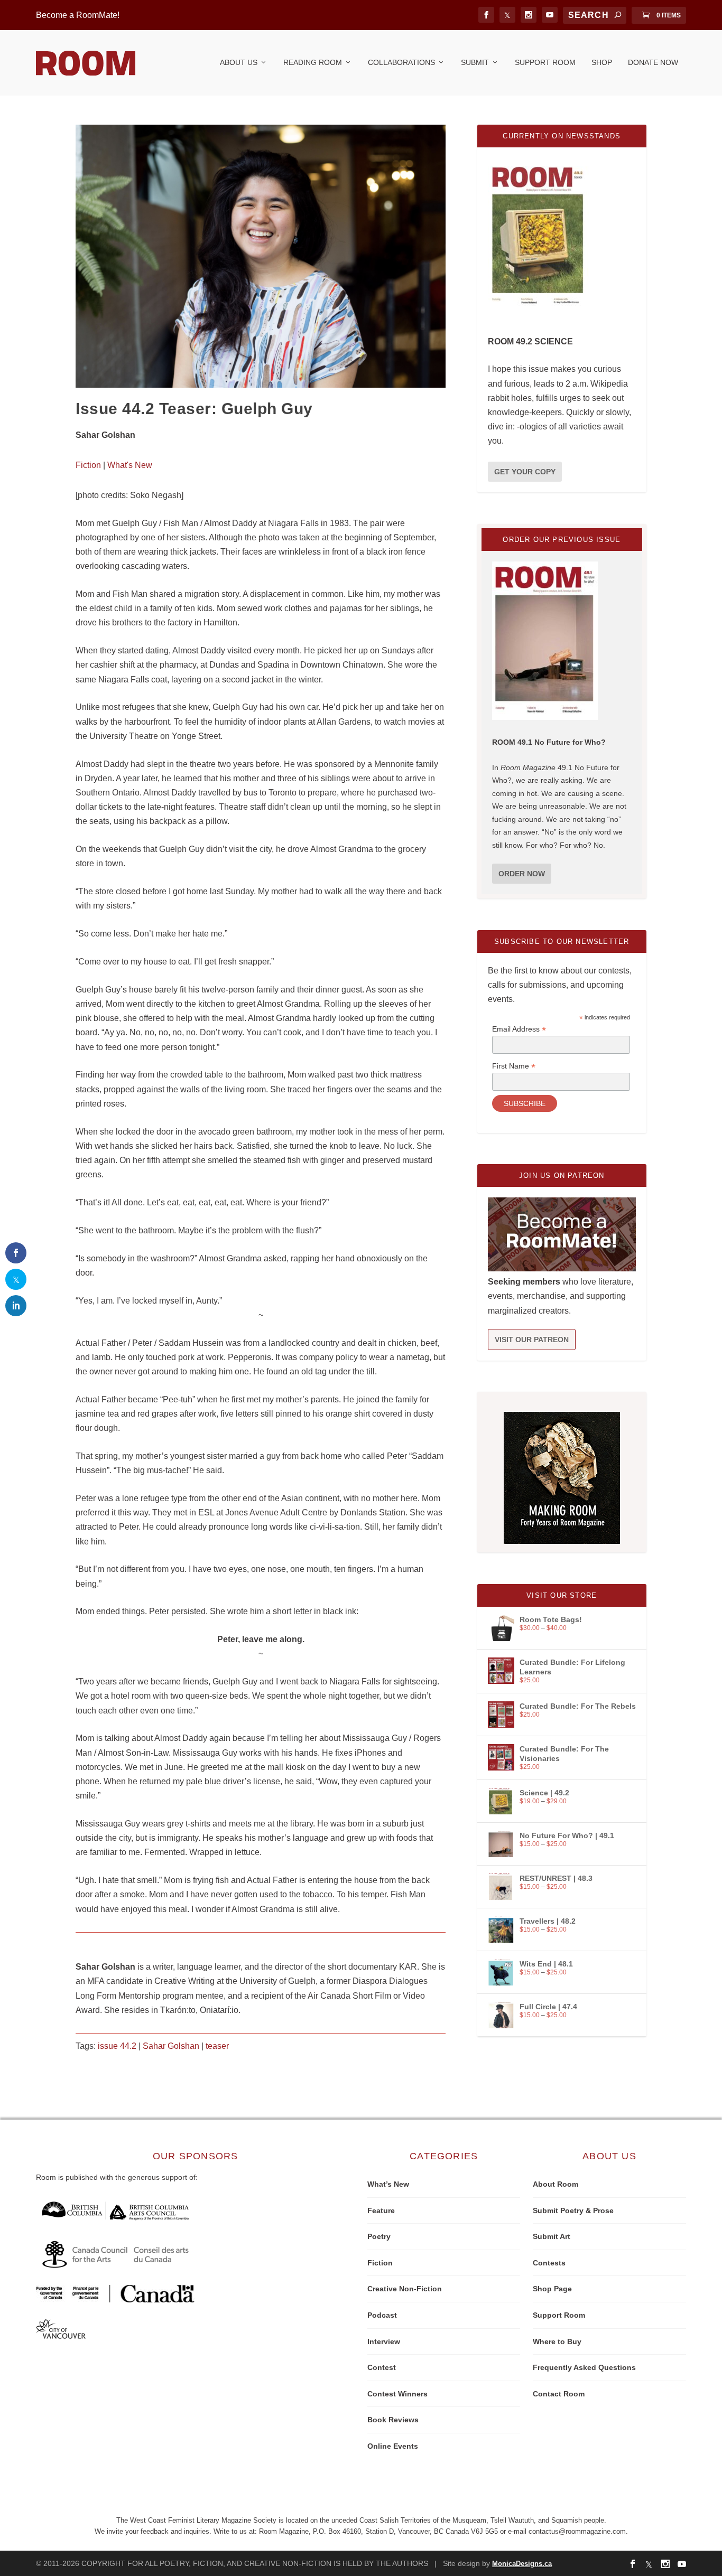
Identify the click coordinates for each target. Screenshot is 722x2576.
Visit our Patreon (532, 1339)
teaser (217, 2046)
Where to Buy (557, 2341)
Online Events (393, 2446)
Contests (549, 2263)
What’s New (388, 2184)
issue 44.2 (117, 2046)
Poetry (379, 2236)
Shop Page (552, 2289)
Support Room (545, 62)
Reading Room (313, 62)
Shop (602, 62)
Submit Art (552, 2236)
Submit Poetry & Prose (573, 2210)
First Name (514, 1066)
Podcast (382, 2315)
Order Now (522, 874)
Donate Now (653, 62)
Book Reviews (393, 2420)
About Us (239, 62)
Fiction (88, 465)
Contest (382, 2367)
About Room (556, 2184)
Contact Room (559, 2394)
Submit (475, 62)
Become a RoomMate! (78, 15)
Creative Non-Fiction (405, 2289)
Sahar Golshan (171, 2046)
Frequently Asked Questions (584, 2367)
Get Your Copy (525, 472)
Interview (384, 2341)
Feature (381, 2210)
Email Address (519, 1029)
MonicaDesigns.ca (522, 2564)
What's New (130, 465)
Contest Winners (397, 2394)
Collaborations (401, 62)
